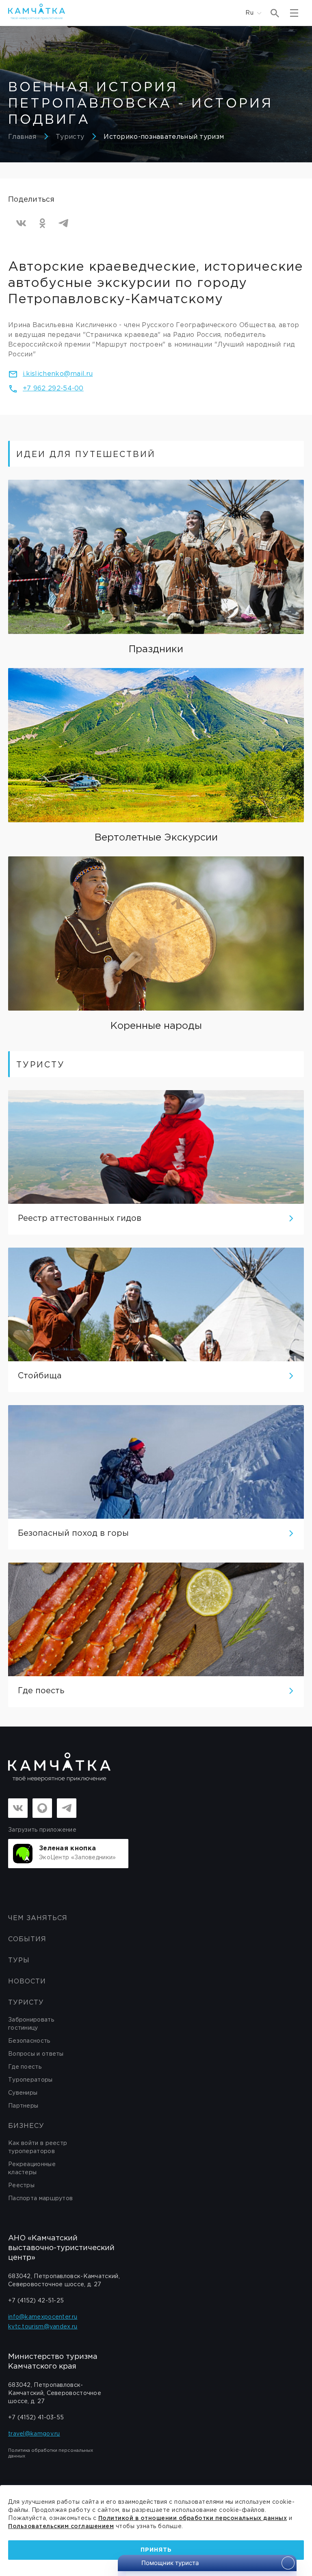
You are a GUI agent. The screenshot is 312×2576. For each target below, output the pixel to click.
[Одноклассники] (42, 223)
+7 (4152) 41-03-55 (36, 2418)
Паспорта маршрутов (40, 2199)
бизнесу (26, 2126)
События (27, 1939)
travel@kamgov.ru (34, 2434)
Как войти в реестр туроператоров (38, 2147)
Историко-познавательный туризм (164, 137)
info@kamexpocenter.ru (43, 2317)
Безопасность (29, 2041)
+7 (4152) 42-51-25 (36, 2301)
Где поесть (25, 2067)
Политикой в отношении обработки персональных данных (193, 2518)
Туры (19, 1961)
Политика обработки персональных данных (51, 2453)
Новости (27, 1982)
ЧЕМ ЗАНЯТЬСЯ (38, 1918)
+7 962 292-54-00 (53, 389)
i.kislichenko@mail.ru (58, 374)
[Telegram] (63, 223)
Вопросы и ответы (36, 2054)
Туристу (70, 137)
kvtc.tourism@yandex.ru (43, 2327)
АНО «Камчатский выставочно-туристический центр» (61, 2248)
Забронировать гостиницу (31, 2024)
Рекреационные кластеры (32, 2169)
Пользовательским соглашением (61, 2526)
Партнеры (23, 2106)
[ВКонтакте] (21, 223)
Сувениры (23, 2093)
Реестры (21, 2186)
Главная (22, 137)
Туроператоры (30, 2080)
